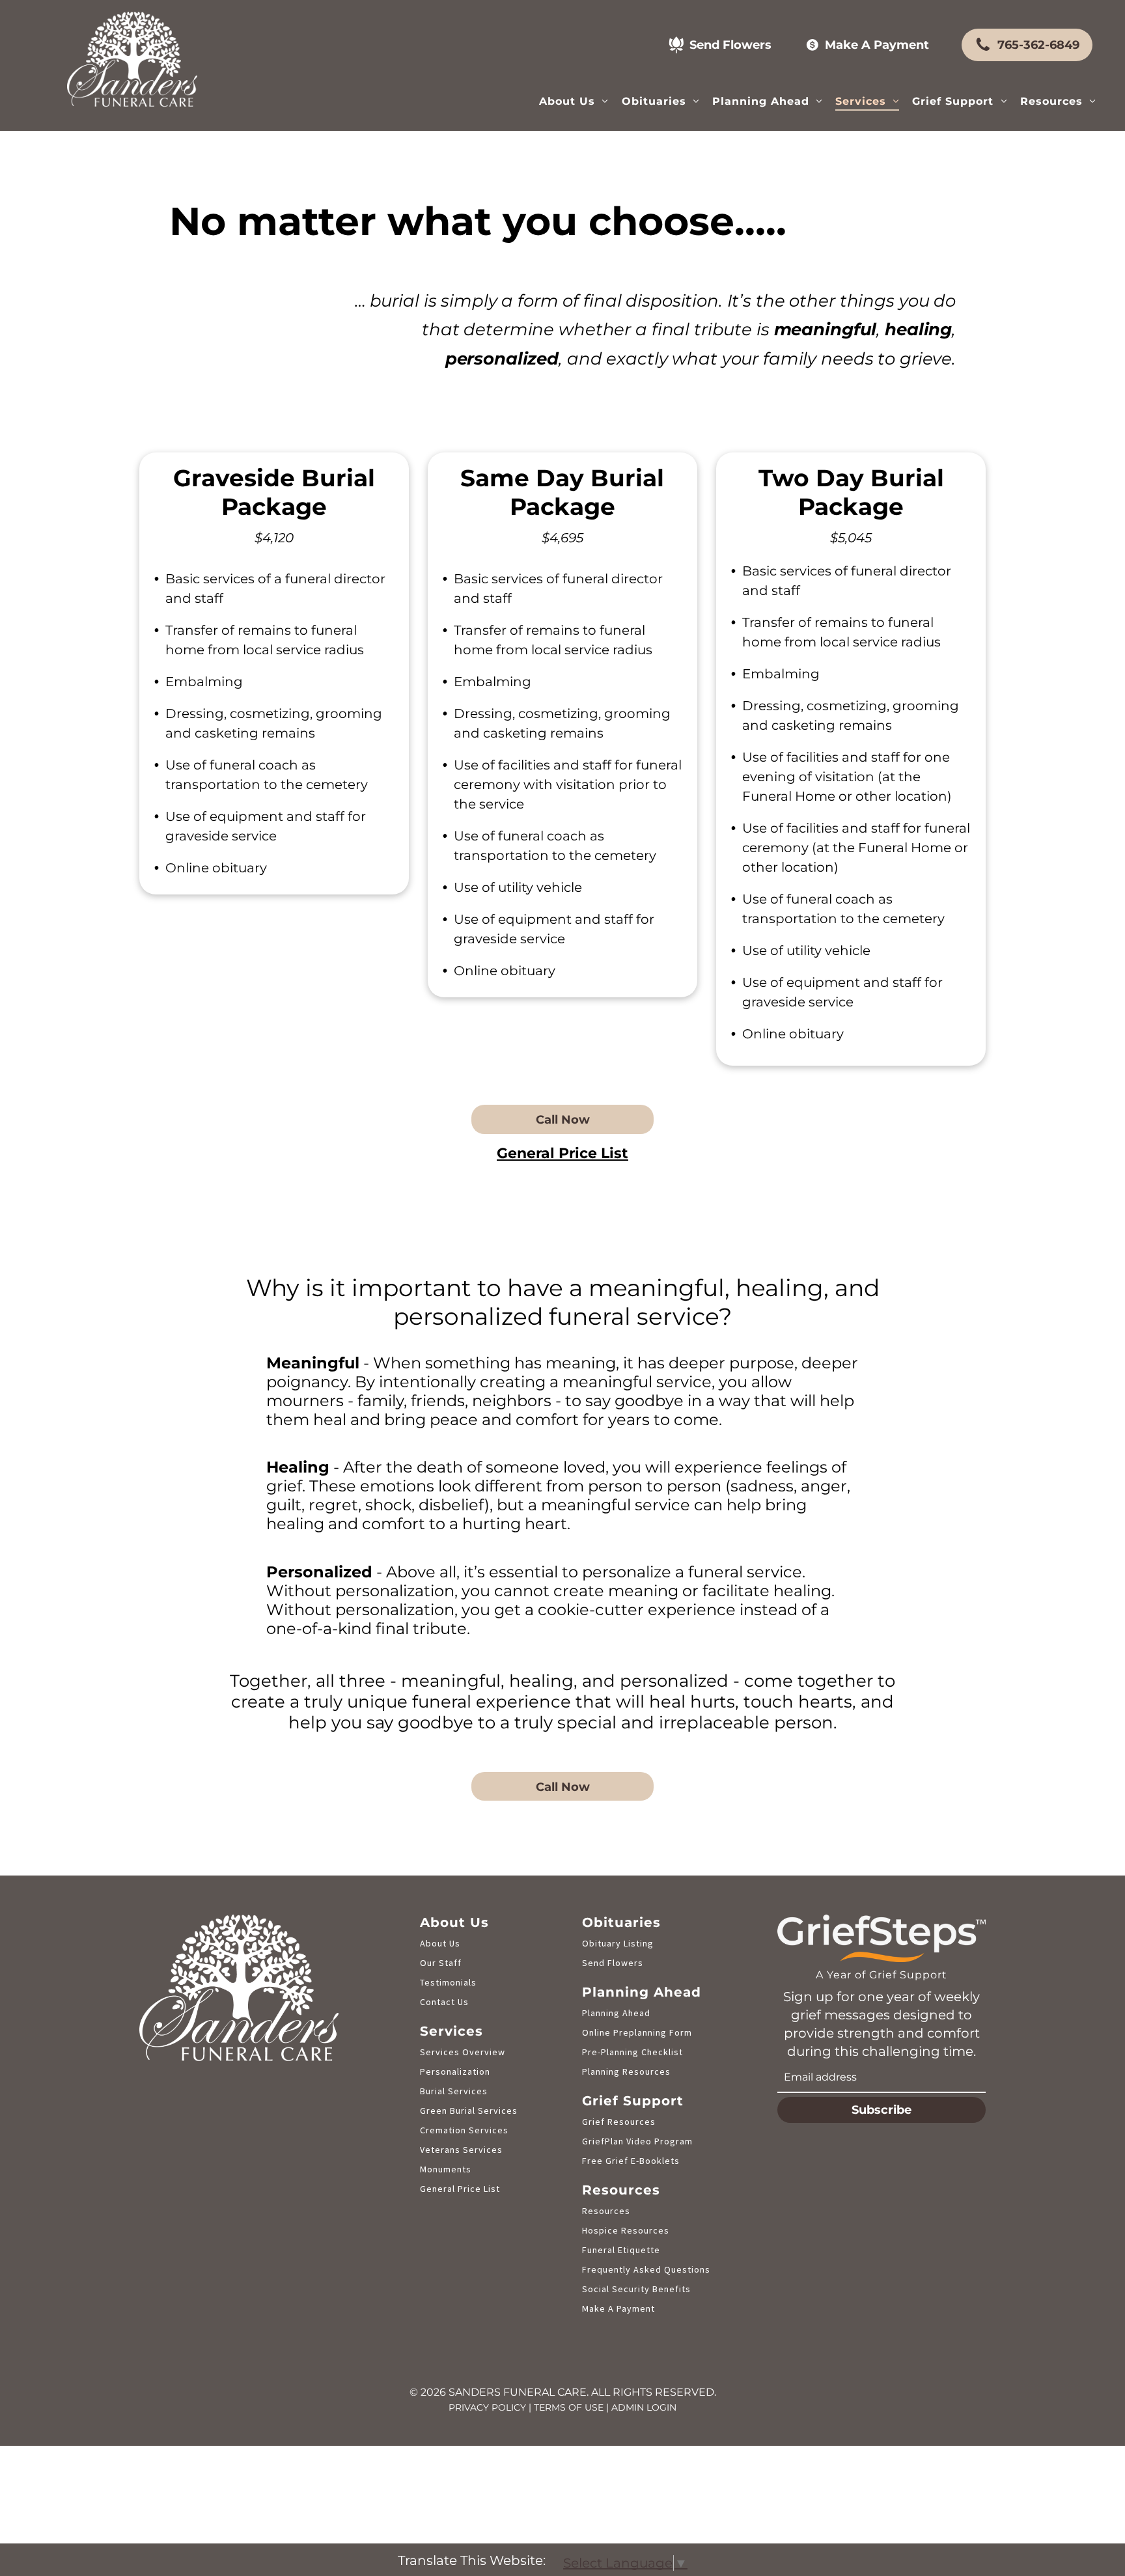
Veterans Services (461, 2150)
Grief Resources (619, 2122)
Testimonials (448, 1982)
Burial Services (454, 2091)
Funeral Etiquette (621, 2250)
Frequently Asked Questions (646, 2269)
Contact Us (444, 2002)
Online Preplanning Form (637, 2032)
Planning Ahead (616, 2013)
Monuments (446, 2169)
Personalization (455, 2071)
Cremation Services (464, 2130)
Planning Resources (626, 2071)
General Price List (460, 2189)
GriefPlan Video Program (637, 2141)
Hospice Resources (626, 2230)
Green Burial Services (469, 2111)
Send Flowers (613, 1963)
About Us (440, 1943)
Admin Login (644, 2407)
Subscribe (882, 2110)
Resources (606, 2211)
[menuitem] (574, 101)
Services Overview (463, 2052)
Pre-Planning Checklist (632, 2052)
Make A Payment (618, 2308)
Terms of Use (569, 2407)
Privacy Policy (487, 2407)
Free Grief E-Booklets (631, 2161)
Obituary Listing (618, 1943)
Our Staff (441, 1963)
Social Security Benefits (636, 2289)
